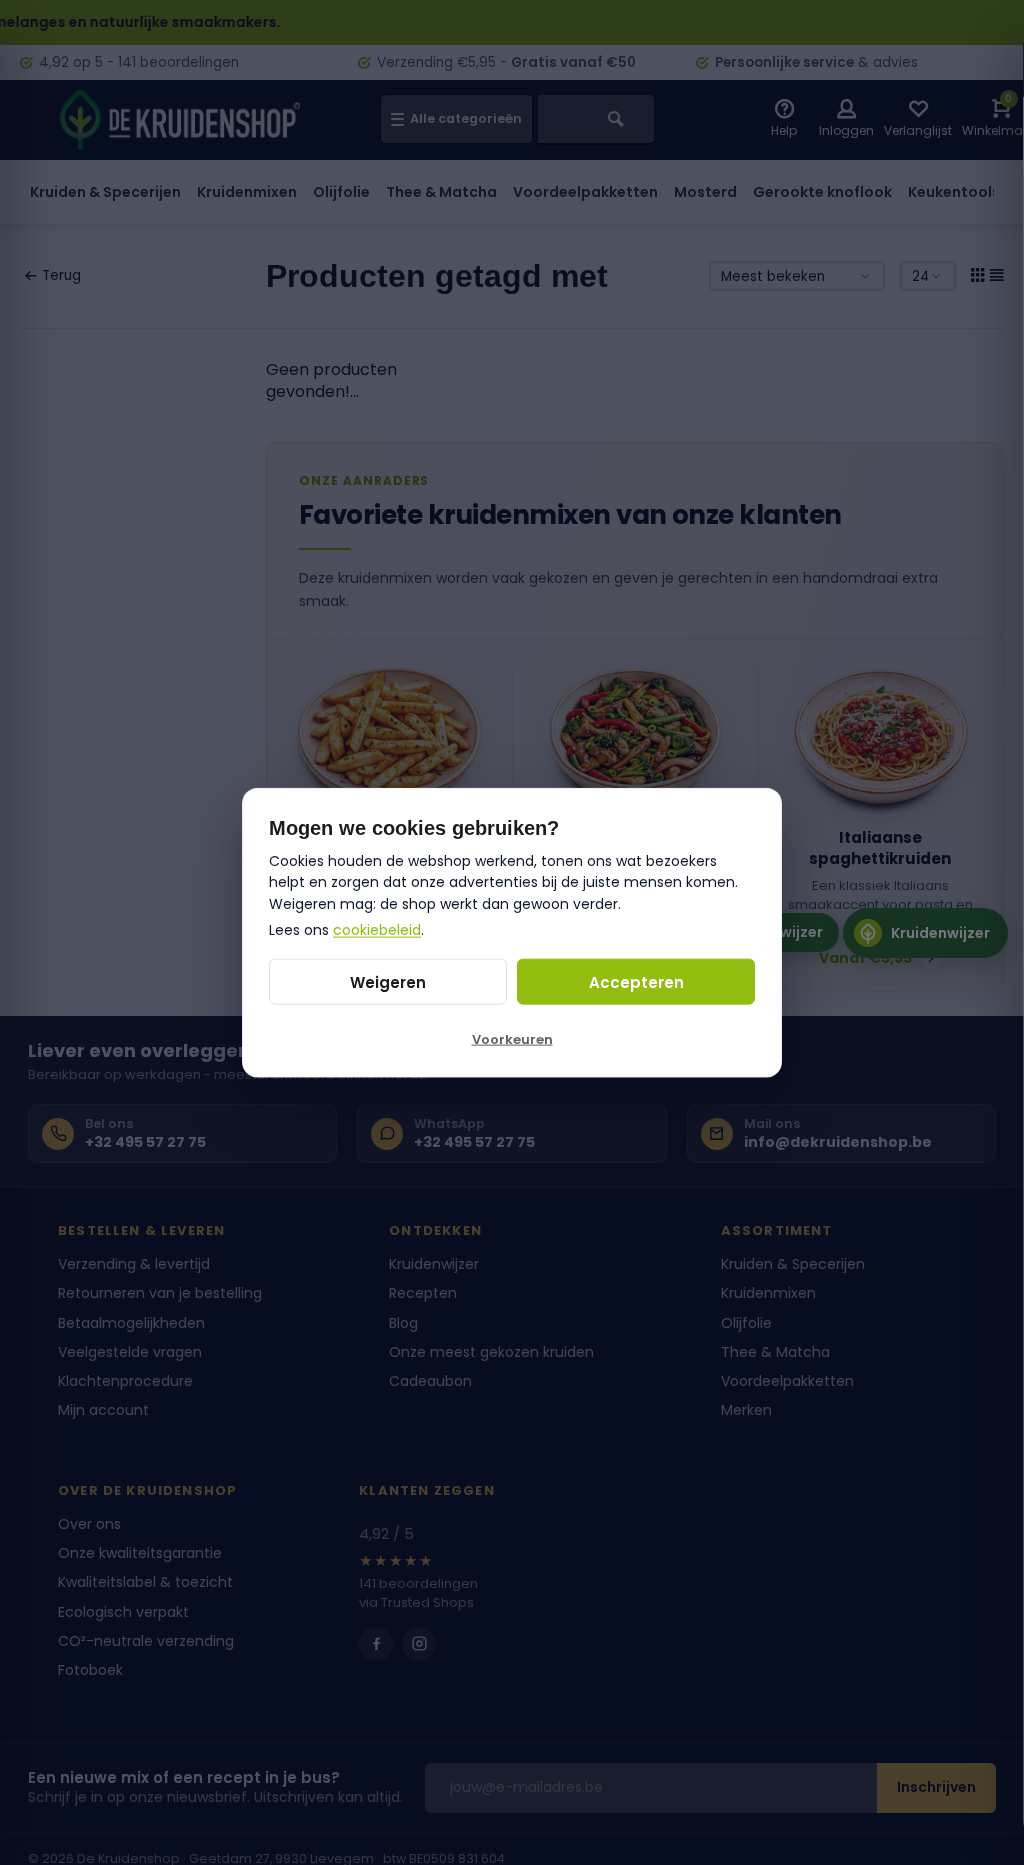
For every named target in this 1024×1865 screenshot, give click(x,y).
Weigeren (388, 981)
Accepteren (636, 981)
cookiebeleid (377, 929)
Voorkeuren (512, 1039)
